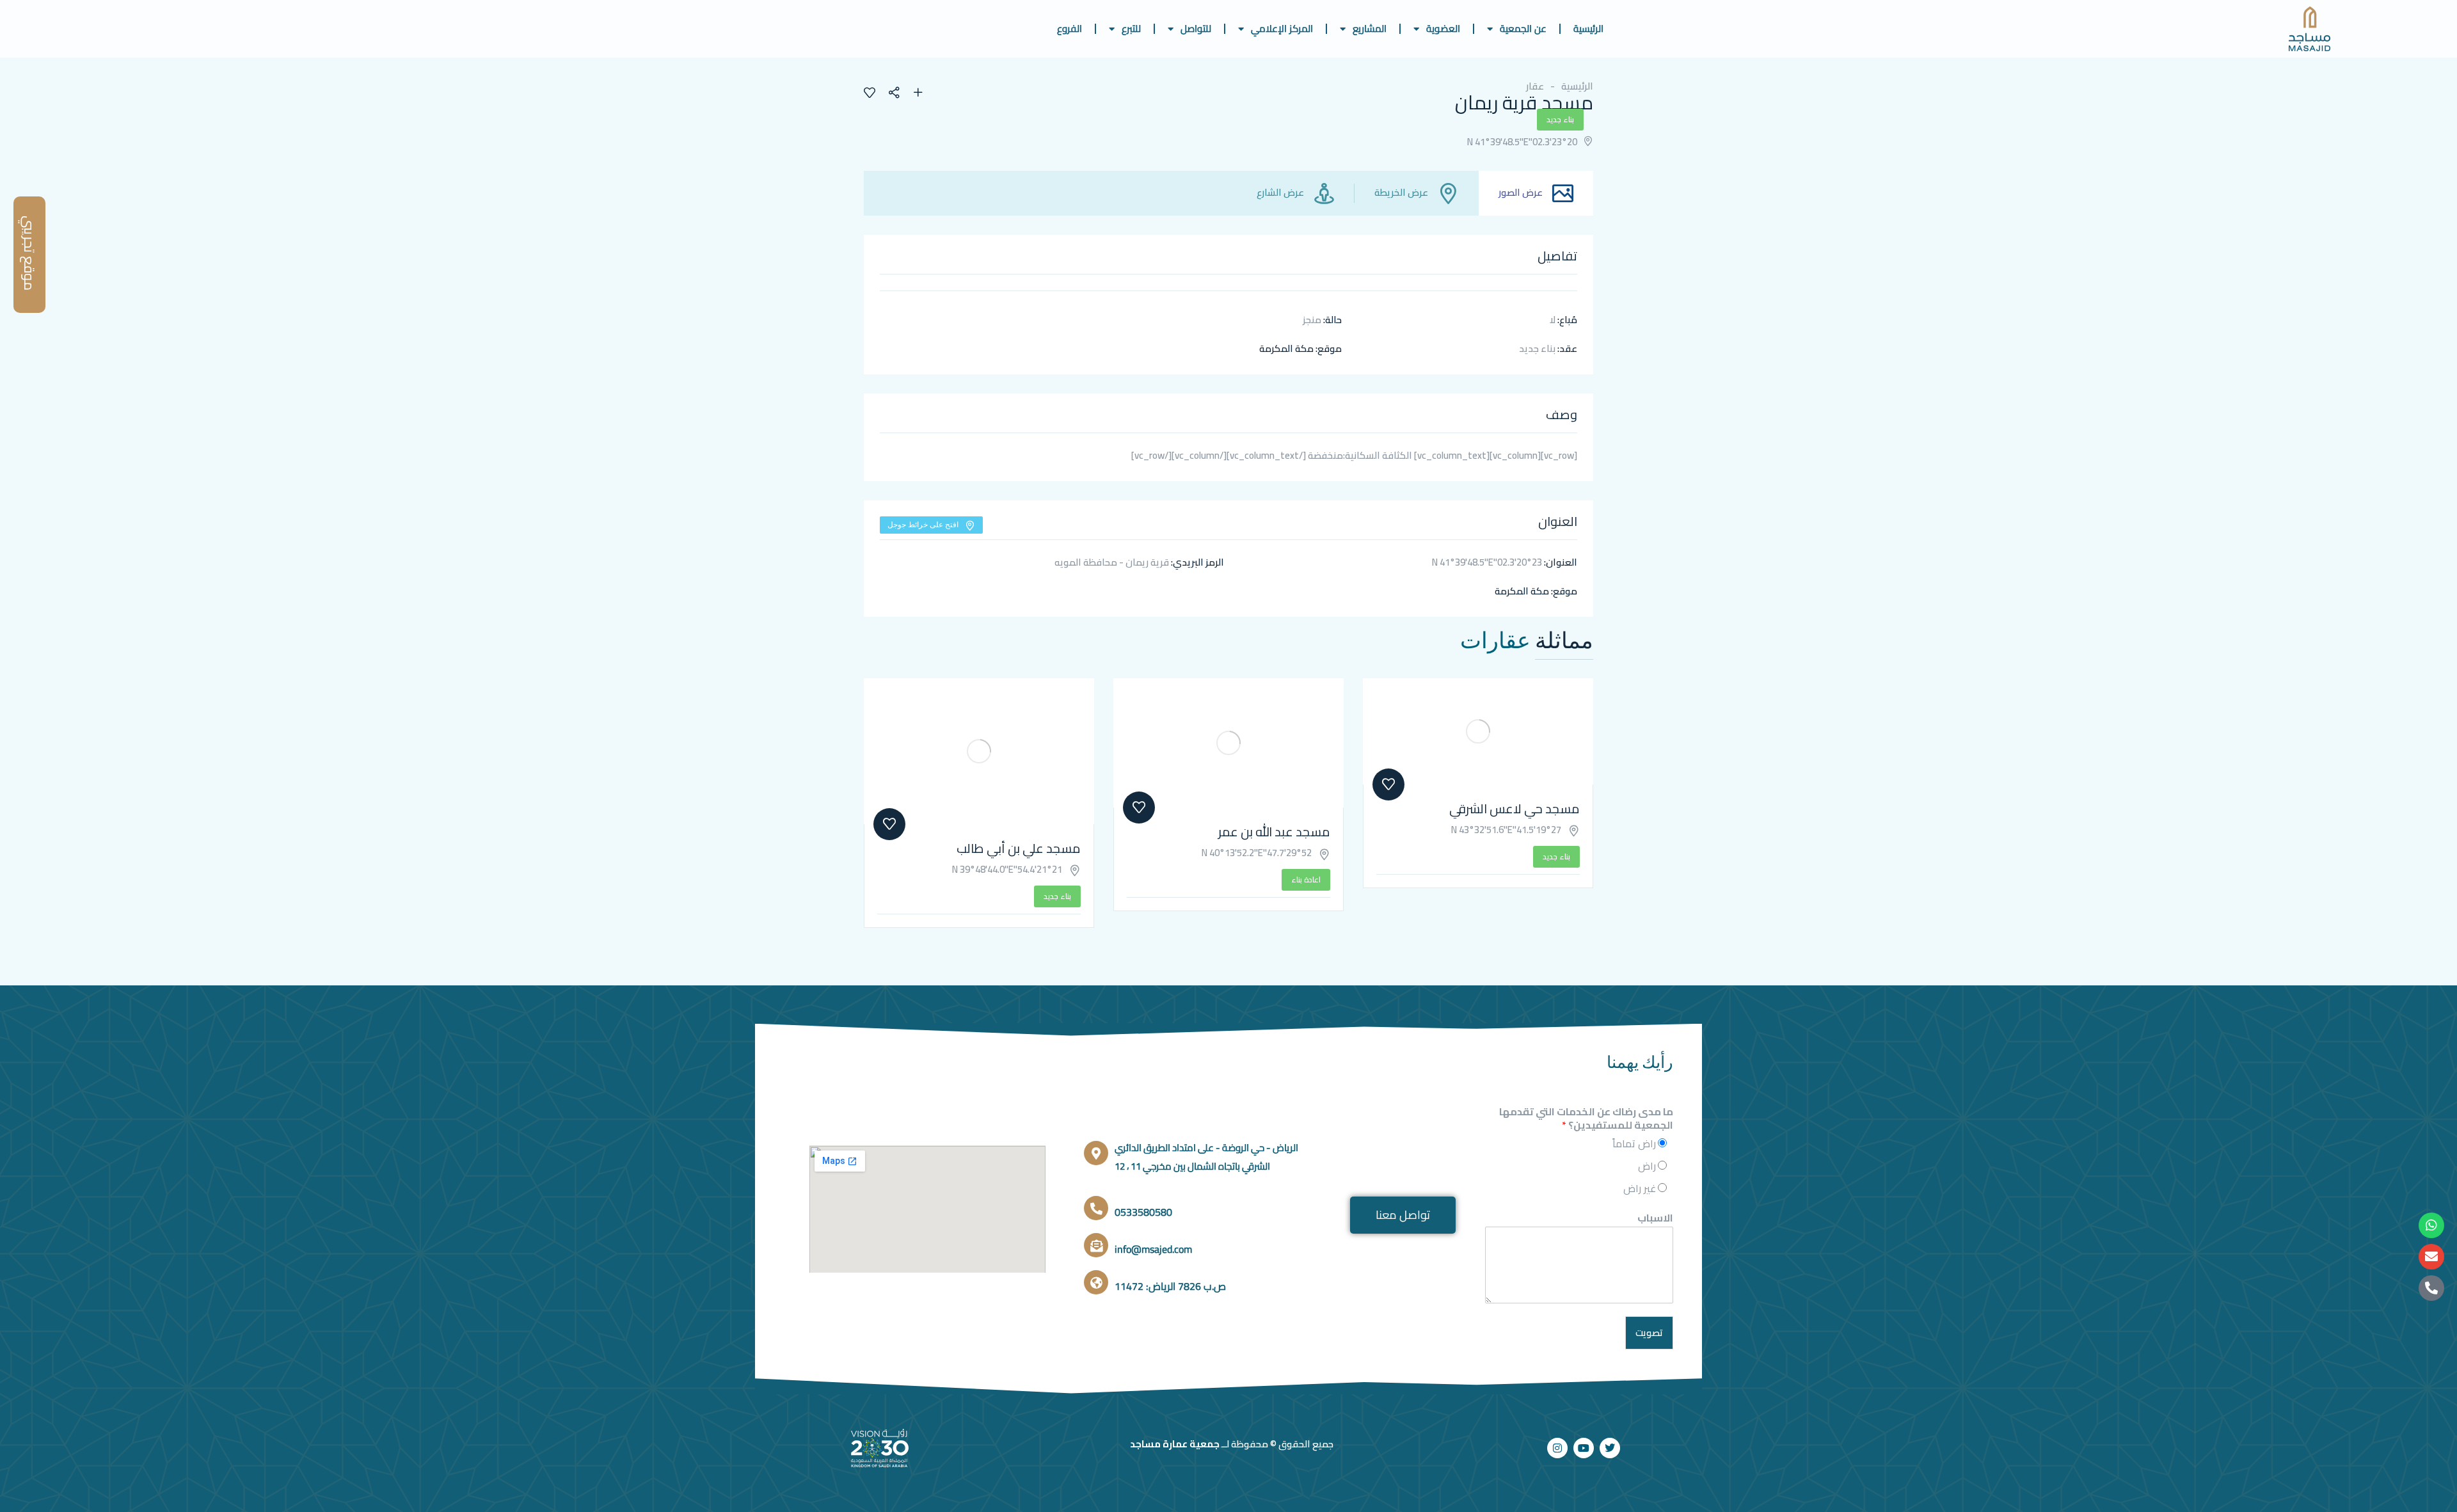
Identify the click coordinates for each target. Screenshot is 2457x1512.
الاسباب (1655, 1218)
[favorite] (870, 94)
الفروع (1069, 28)
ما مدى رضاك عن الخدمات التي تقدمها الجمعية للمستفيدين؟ (1586, 1118)
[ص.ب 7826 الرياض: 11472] (1096, 1282)
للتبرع (1131, 28)
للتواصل (1196, 28)
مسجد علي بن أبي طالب (1019, 848)
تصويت (1649, 1333)
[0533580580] (1096, 1208)
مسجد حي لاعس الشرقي (1515, 808)
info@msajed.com (1153, 1249)
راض (1647, 1166)
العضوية (1443, 28)
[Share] (900, 94)
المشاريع (1370, 28)
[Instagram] (1557, 1448)
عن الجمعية (1523, 28)
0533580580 (1143, 1212)
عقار (1535, 86)
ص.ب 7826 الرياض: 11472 (1170, 1286)
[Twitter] (1610, 1448)
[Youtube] (1584, 1448)
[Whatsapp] (2431, 1225)
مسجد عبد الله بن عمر (1274, 832)
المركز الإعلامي (1282, 28)
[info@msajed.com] (1096, 1245)
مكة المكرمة (1286, 348)
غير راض (1640, 1188)
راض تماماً (1634, 1143)
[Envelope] (2431, 1257)
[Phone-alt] (2431, 1288)
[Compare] (918, 94)
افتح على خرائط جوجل (923, 524)
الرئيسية (1588, 28)
